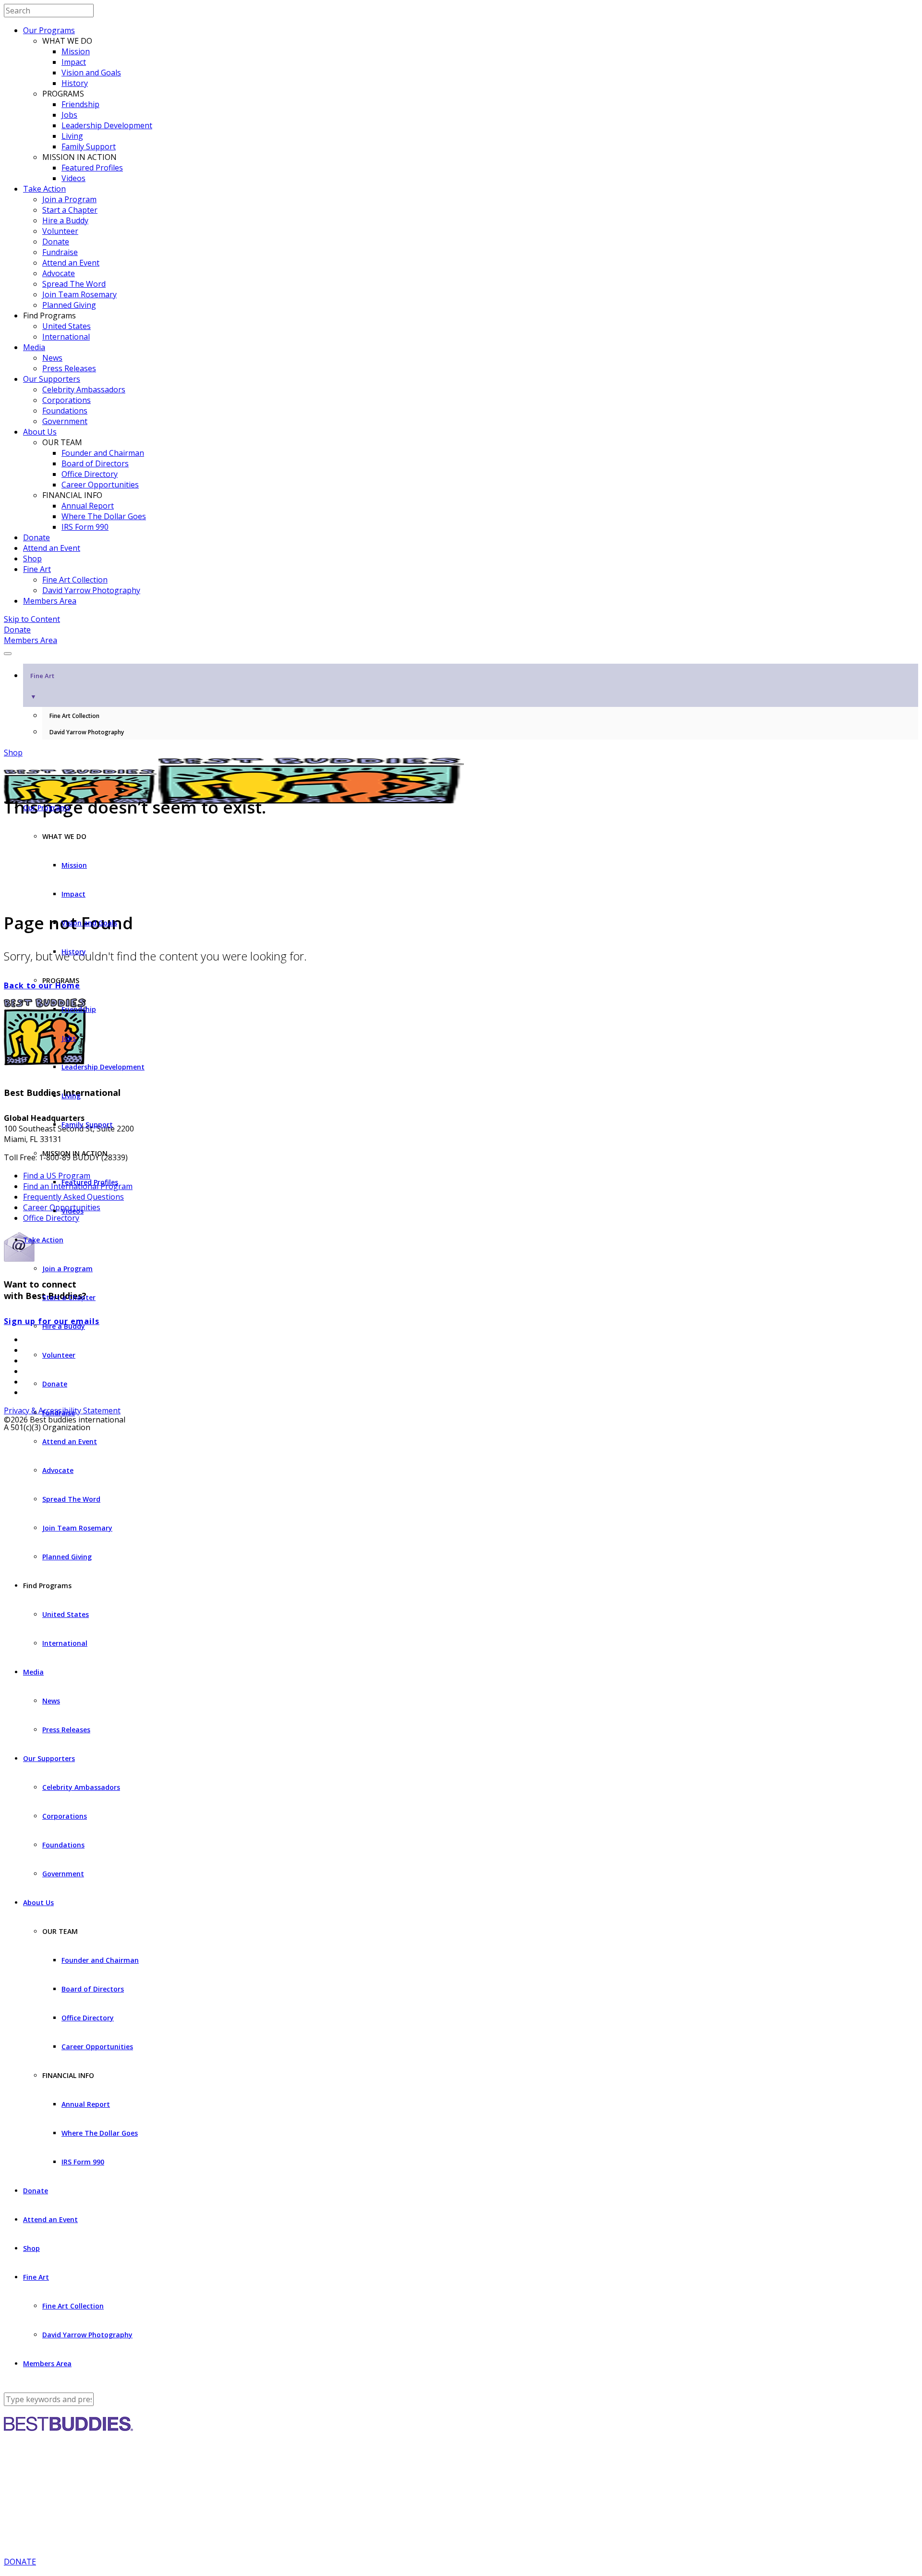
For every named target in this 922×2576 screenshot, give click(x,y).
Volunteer (60, 231)
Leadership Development (107, 125)
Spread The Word (74, 284)
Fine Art (37, 569)
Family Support (89, 146)
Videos (73, 178)
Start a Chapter (70, 210)
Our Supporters (52, 379)
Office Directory (90, 474)
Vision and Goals (91, 73)
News (52, 358)
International (66, 337)
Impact (74, 62)
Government (65, 421)
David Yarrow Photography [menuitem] (87, 732)
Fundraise (60, 252)
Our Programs (49, 30)
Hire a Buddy (65, 220)
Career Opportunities (100, 485)
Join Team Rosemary (79, 294)
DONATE (20, 2562)
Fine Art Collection (75, 580)
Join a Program (69, 199)
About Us (40, 432)
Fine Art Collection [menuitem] (74, 716)
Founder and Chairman (103, 453)
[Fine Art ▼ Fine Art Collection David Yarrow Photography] (461, 651)
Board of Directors (95, 463)
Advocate (59, 273)
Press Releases (69, 368)
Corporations (67, 400)
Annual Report (88, 506)
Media (34, 347)
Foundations (65, 411)
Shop (32, 559)
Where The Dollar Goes (104, 516)
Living (72, 136)
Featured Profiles (92, 168)
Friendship (80, 104)
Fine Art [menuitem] (42, 686)
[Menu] (8, 654)
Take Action (44, 189)
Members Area (50, 601)
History (75, 83)
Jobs (69, 115)
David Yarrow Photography (91, 590)
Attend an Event (71, 263)
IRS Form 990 (85, 527)
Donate (56, 242)
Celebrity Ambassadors (84, 389)
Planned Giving (69, 305)
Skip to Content (32, 619)
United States (67, 326)
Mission (76, 51)
